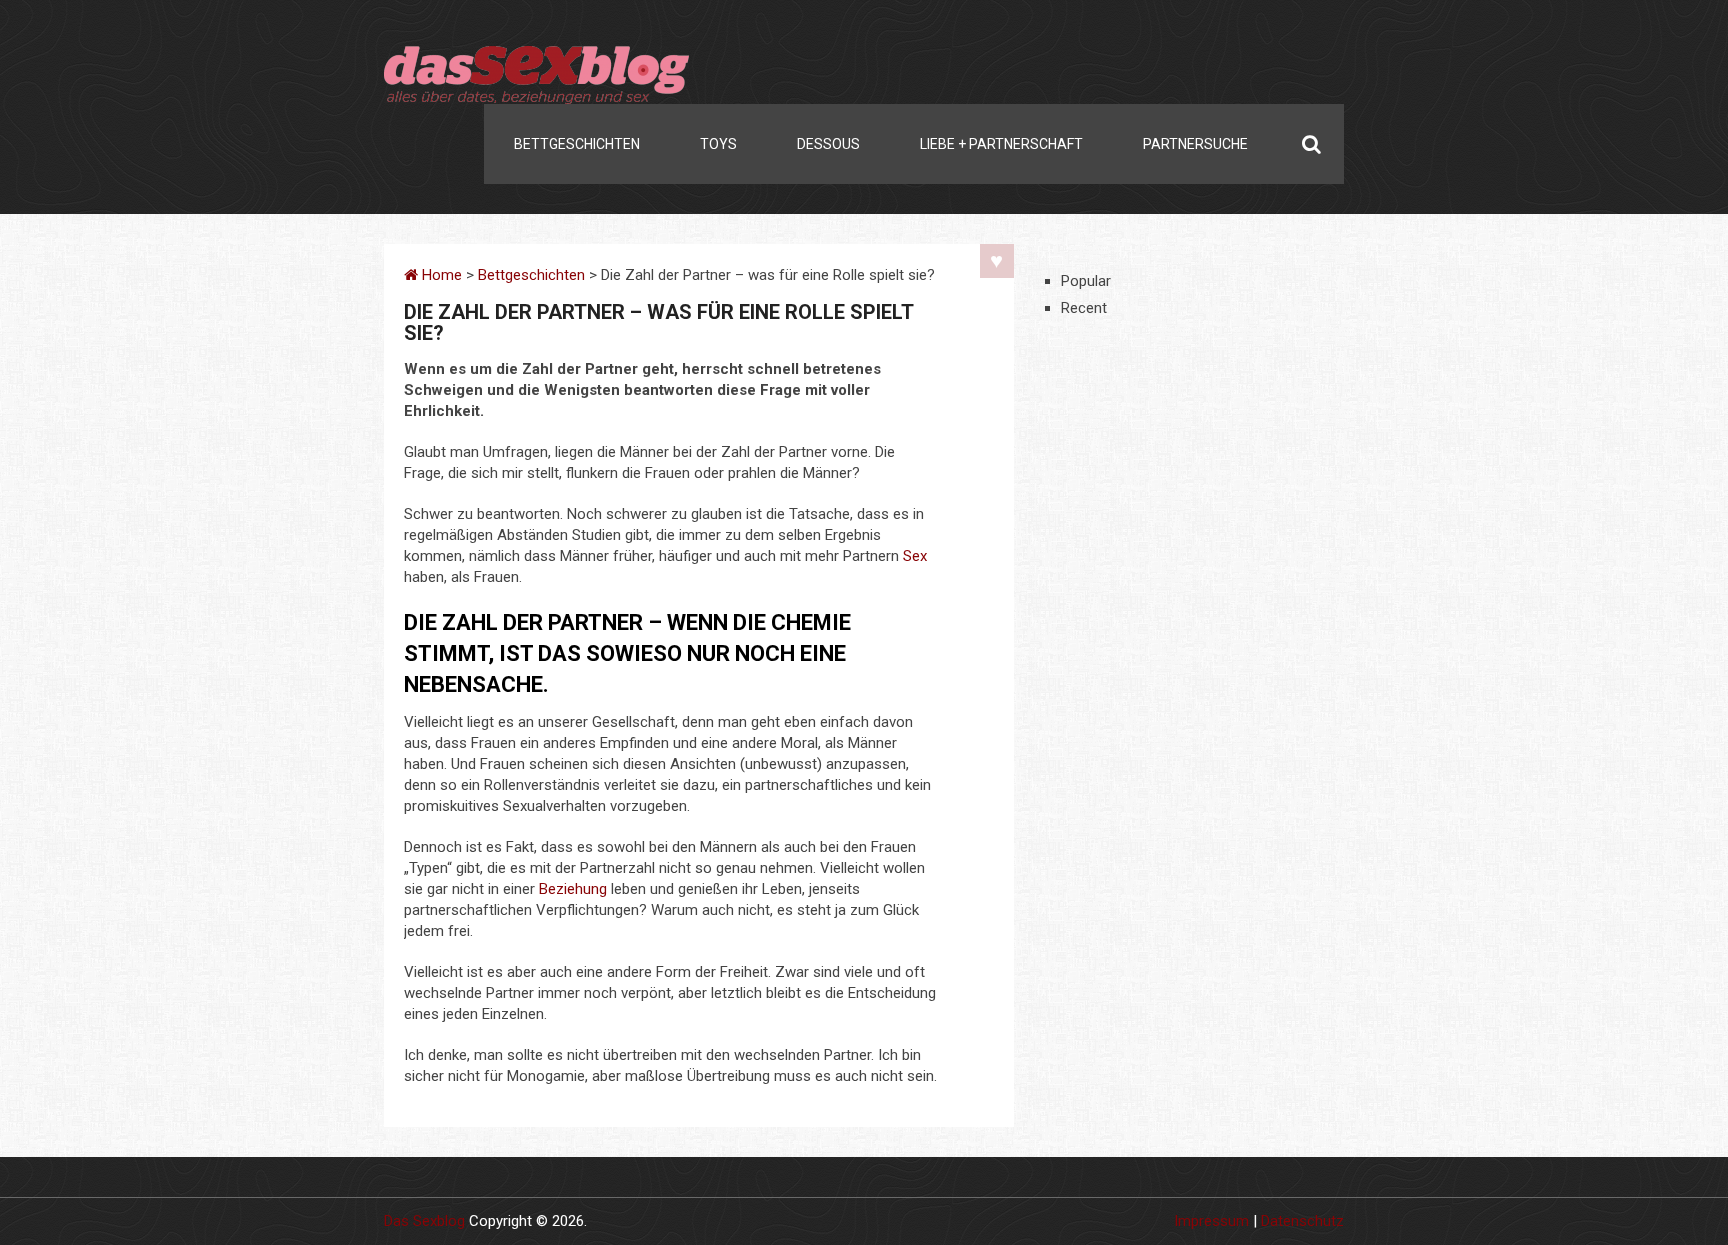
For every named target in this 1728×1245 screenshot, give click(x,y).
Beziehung (573, 889)
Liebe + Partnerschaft (1001, 144)
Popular (1086, 281)
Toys (718, 144)
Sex (915, 556)
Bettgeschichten (577, 144)
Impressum (1211, 1221)
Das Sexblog (424, 1221)
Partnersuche (1195, 144)
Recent (1084, 308)
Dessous (828, 144)
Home (440, 275)
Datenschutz (1302, 1221)
